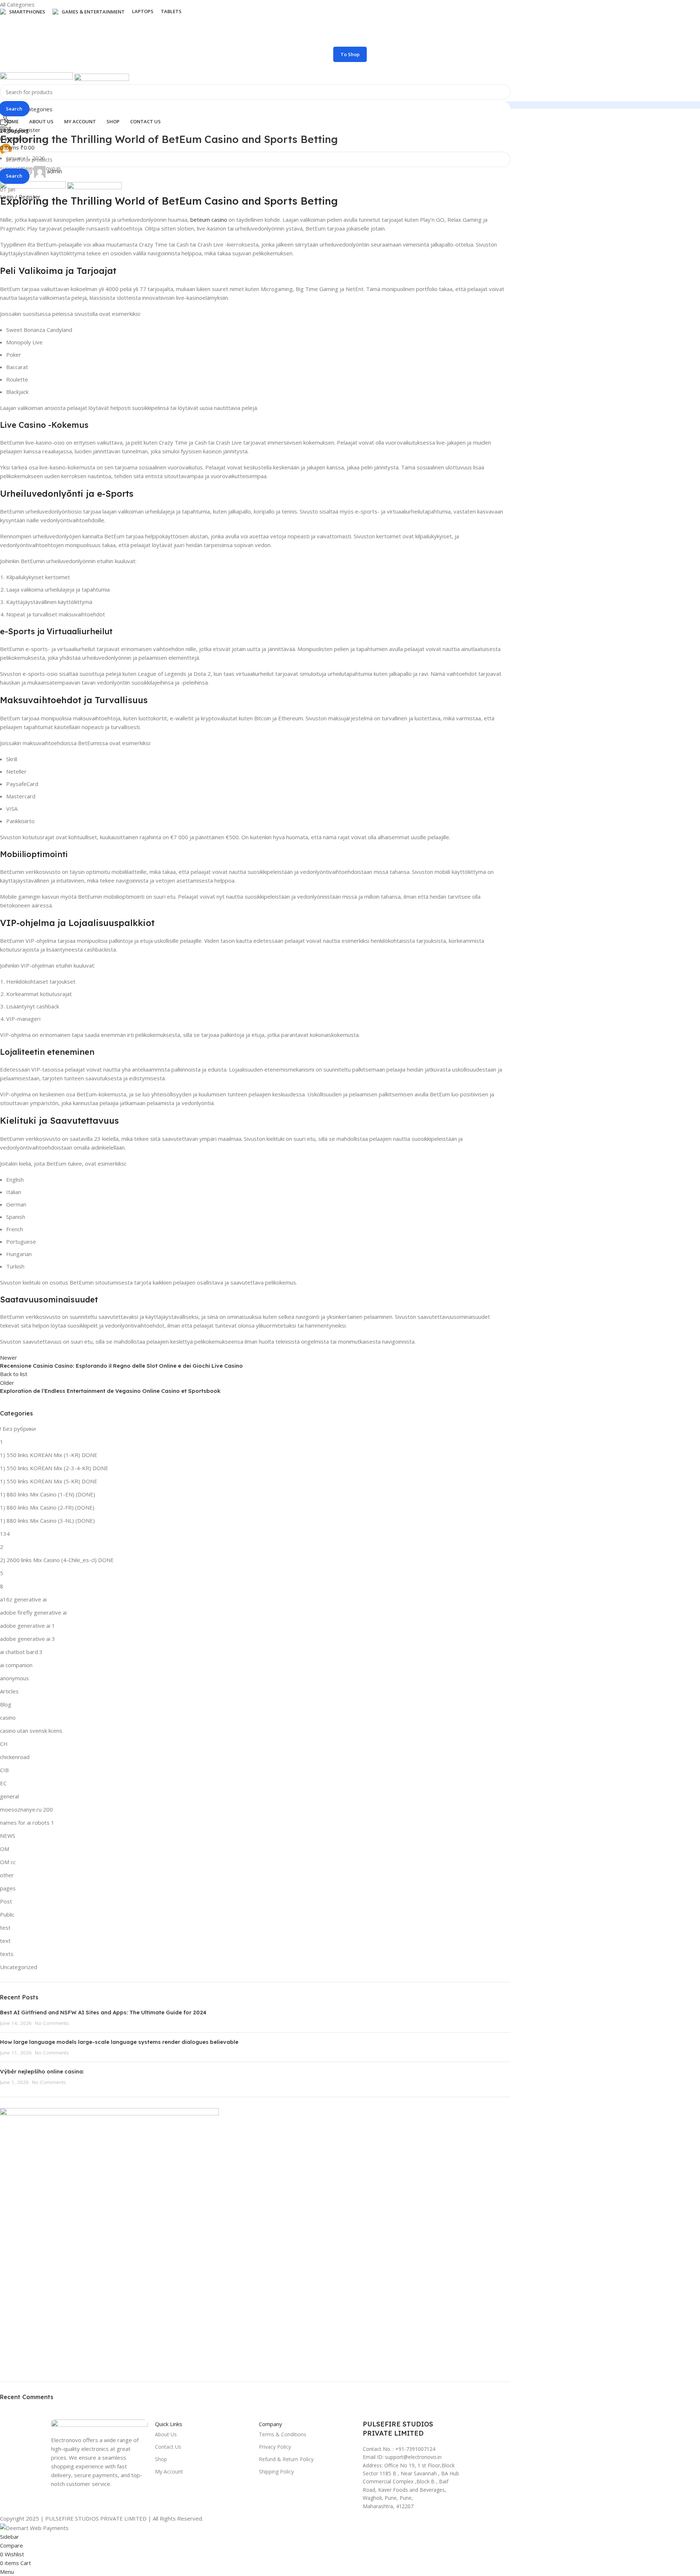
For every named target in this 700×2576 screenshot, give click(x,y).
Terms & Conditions (283, 2434)
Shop (161, 2459)
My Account (169, 2472)
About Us (166, 2434)
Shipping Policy (276, 2472)
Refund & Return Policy (286, 2459)
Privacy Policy (275, 2447)
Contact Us (168, 2447)
